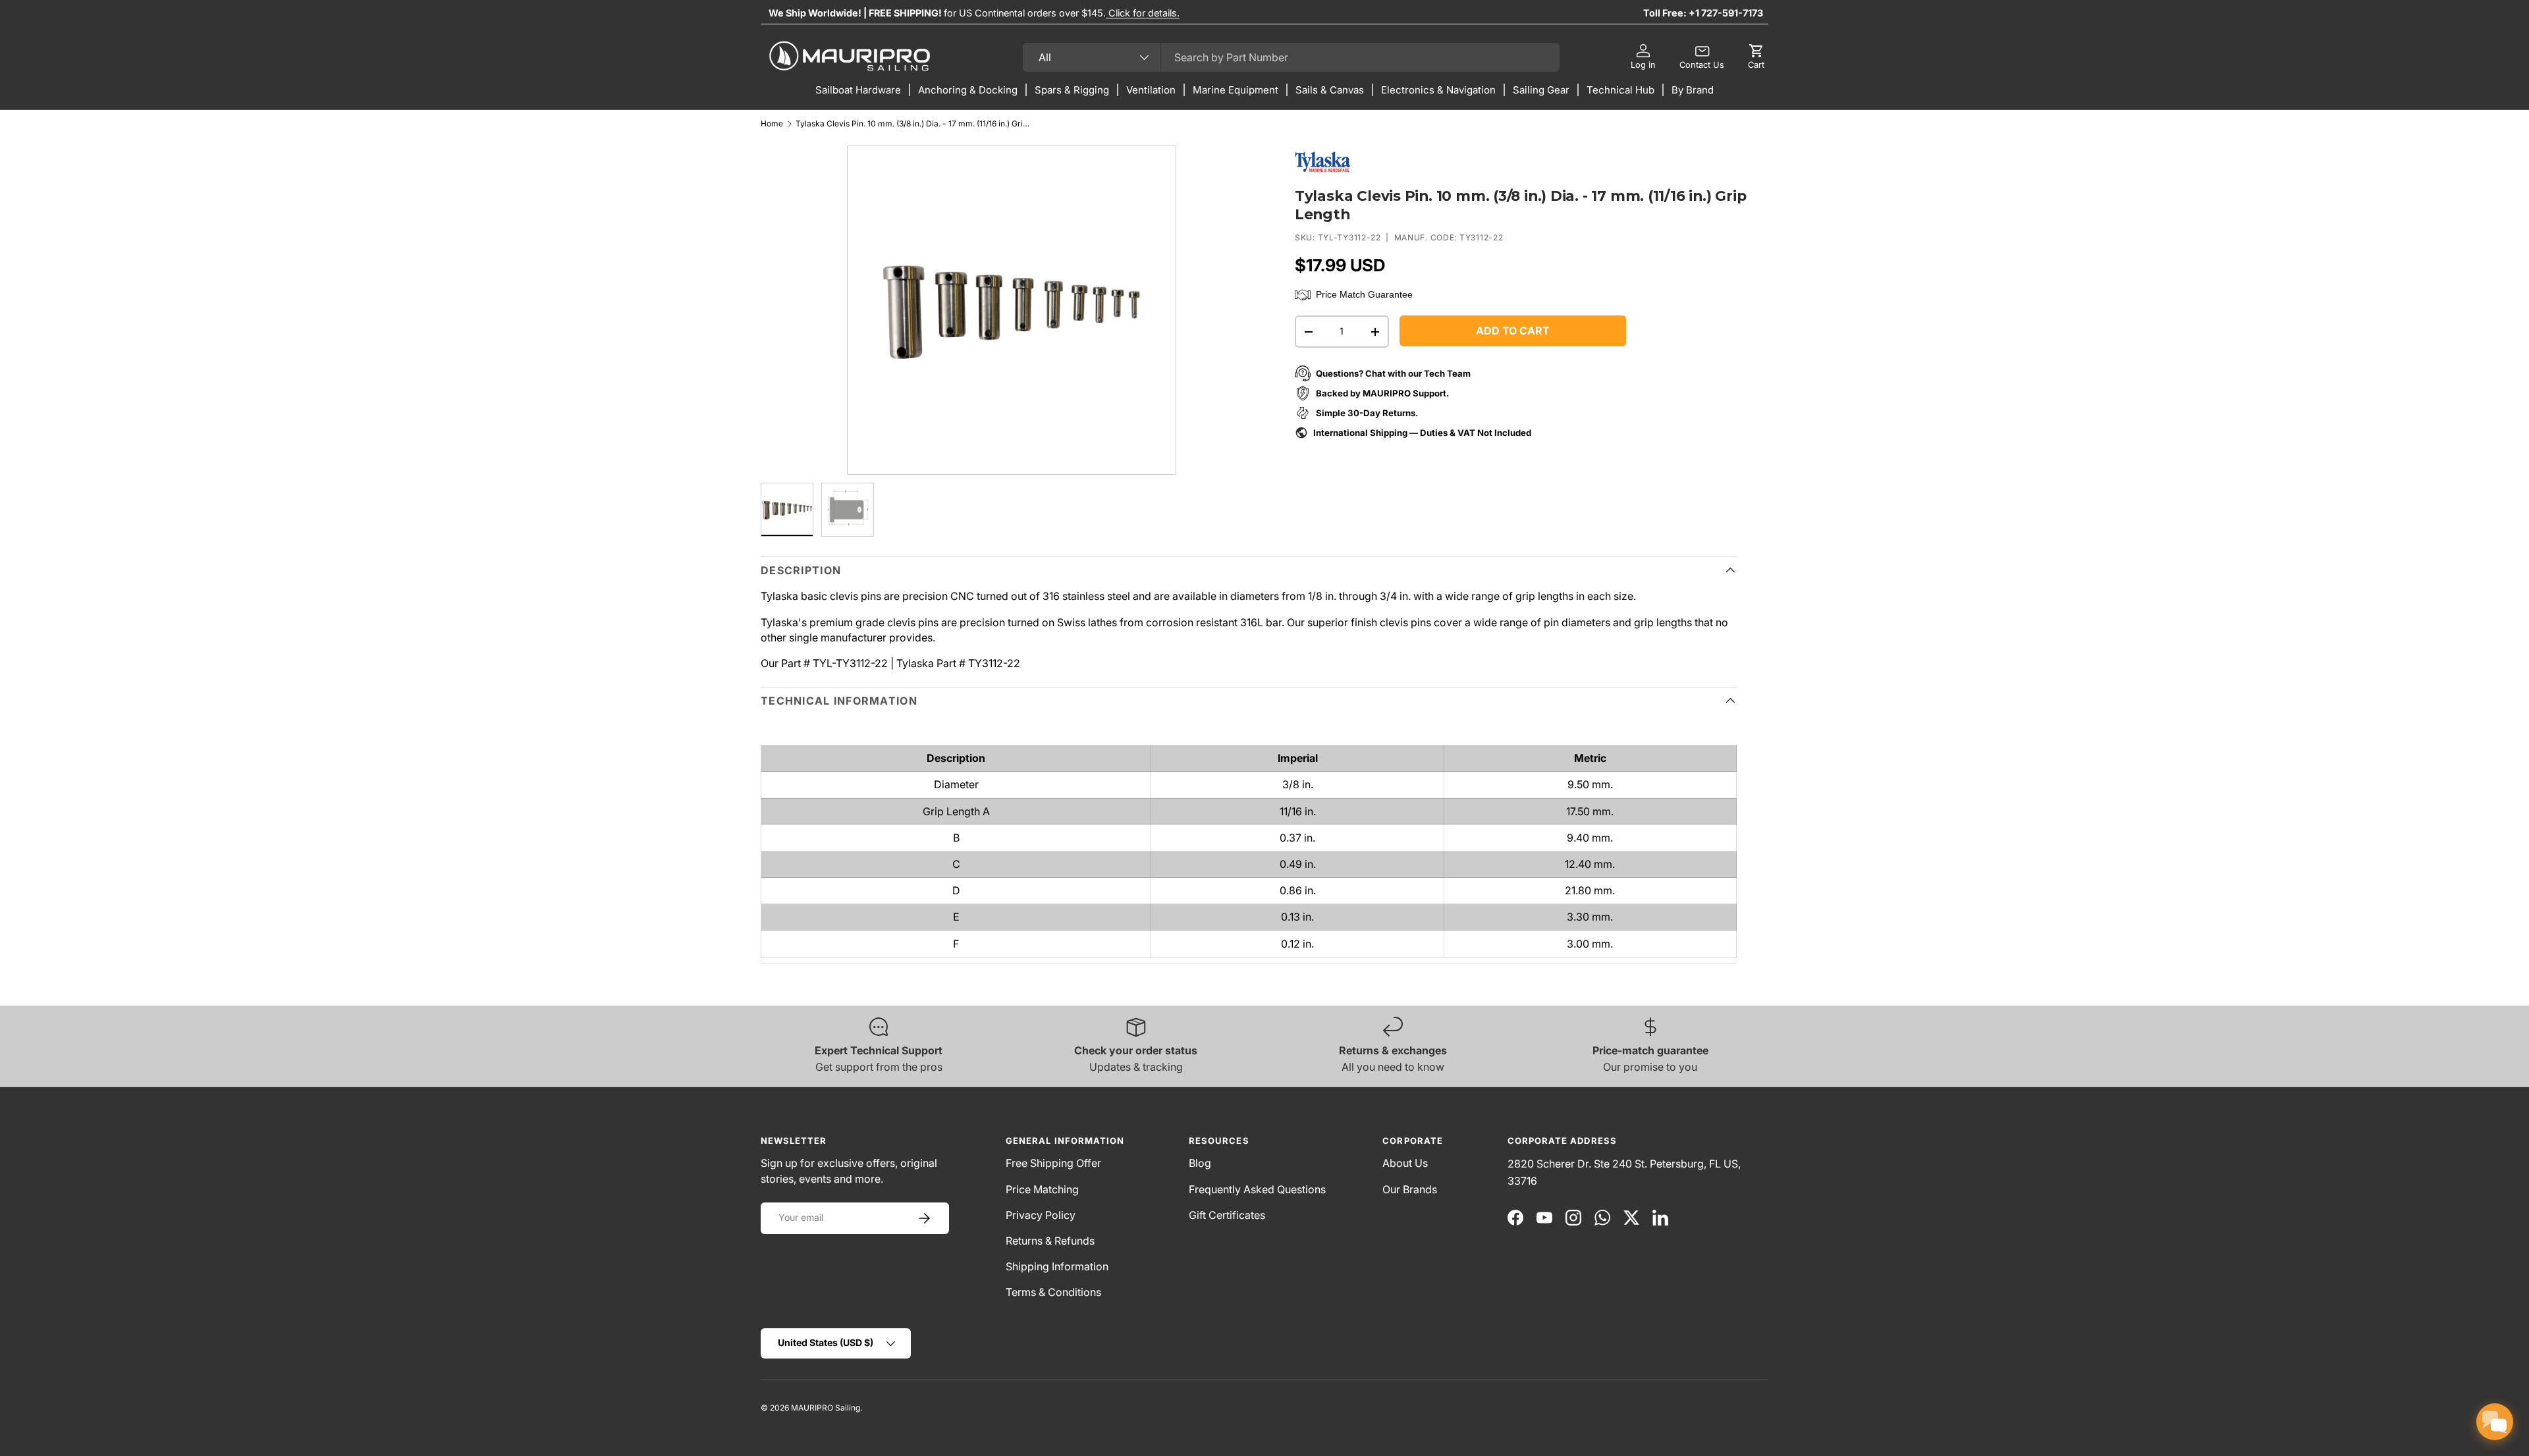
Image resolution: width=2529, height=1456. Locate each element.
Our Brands (1410, 1189)
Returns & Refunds (1050, 1241)
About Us (1405, 1163)
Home (772, 124)
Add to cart (1513, 331)
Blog (1200, 1163)
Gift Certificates (1227, 1215)
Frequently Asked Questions (1257, 1189)
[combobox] (1291, 57)
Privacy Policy (1041, 1215)
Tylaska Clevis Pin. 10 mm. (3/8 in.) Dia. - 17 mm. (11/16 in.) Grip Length (914, 124)
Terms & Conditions (1053, 1292)
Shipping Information (1057, 1266)
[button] (1756, 57)
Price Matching (1042, 1189)
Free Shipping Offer (1053, 1163)
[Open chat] (2495, 1422)
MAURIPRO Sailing (826, 1408)
